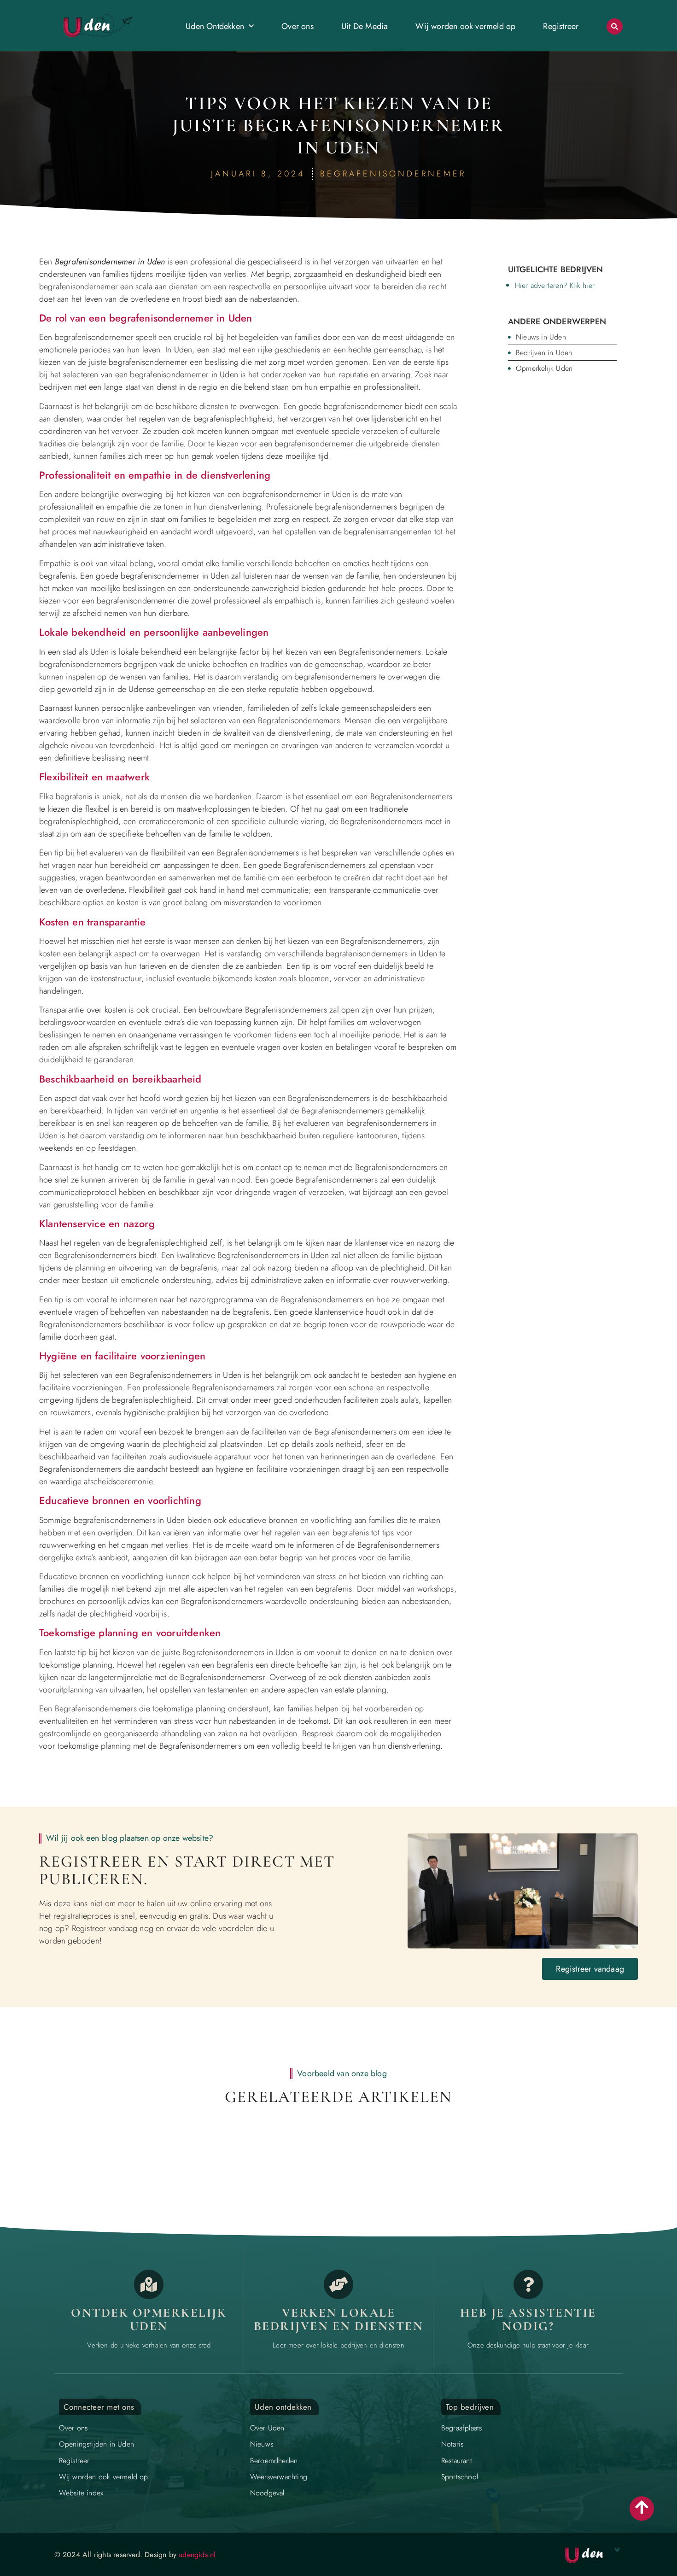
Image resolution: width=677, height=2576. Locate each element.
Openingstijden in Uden (96, 2444)
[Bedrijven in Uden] (338, 2284)
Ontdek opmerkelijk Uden (149, 2320)
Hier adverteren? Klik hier (555, 285)
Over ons (298, 26)
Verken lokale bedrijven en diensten (339, 2320)
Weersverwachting (279, 2477)
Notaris (452, 2444)
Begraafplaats (462, 2428)
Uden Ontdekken (215, 26)
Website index (81, 2493)
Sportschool (460, 2477)
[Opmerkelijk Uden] (149, 2284)
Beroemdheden (274, 2461)
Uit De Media (365, 26)
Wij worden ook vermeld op (465, 26)
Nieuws (262, 2444)
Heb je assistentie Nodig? (528, 2320)
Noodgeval (267, 2493)
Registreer (561, 26)
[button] (615, 26)
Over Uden (267, 2428)
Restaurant (457, 2461)
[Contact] (528, 2284)
